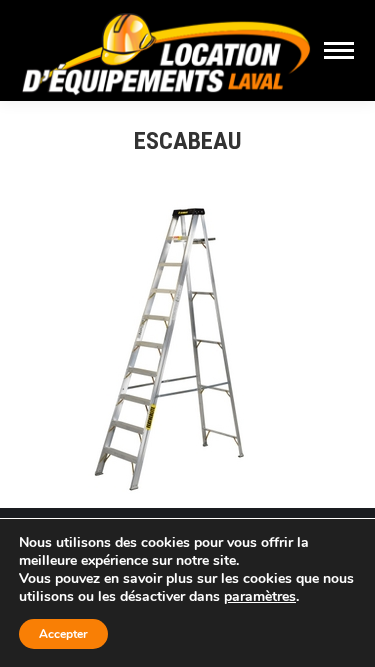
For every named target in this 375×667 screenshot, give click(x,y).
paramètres (260, 597)
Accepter (63, 634)
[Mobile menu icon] (339, 50)
